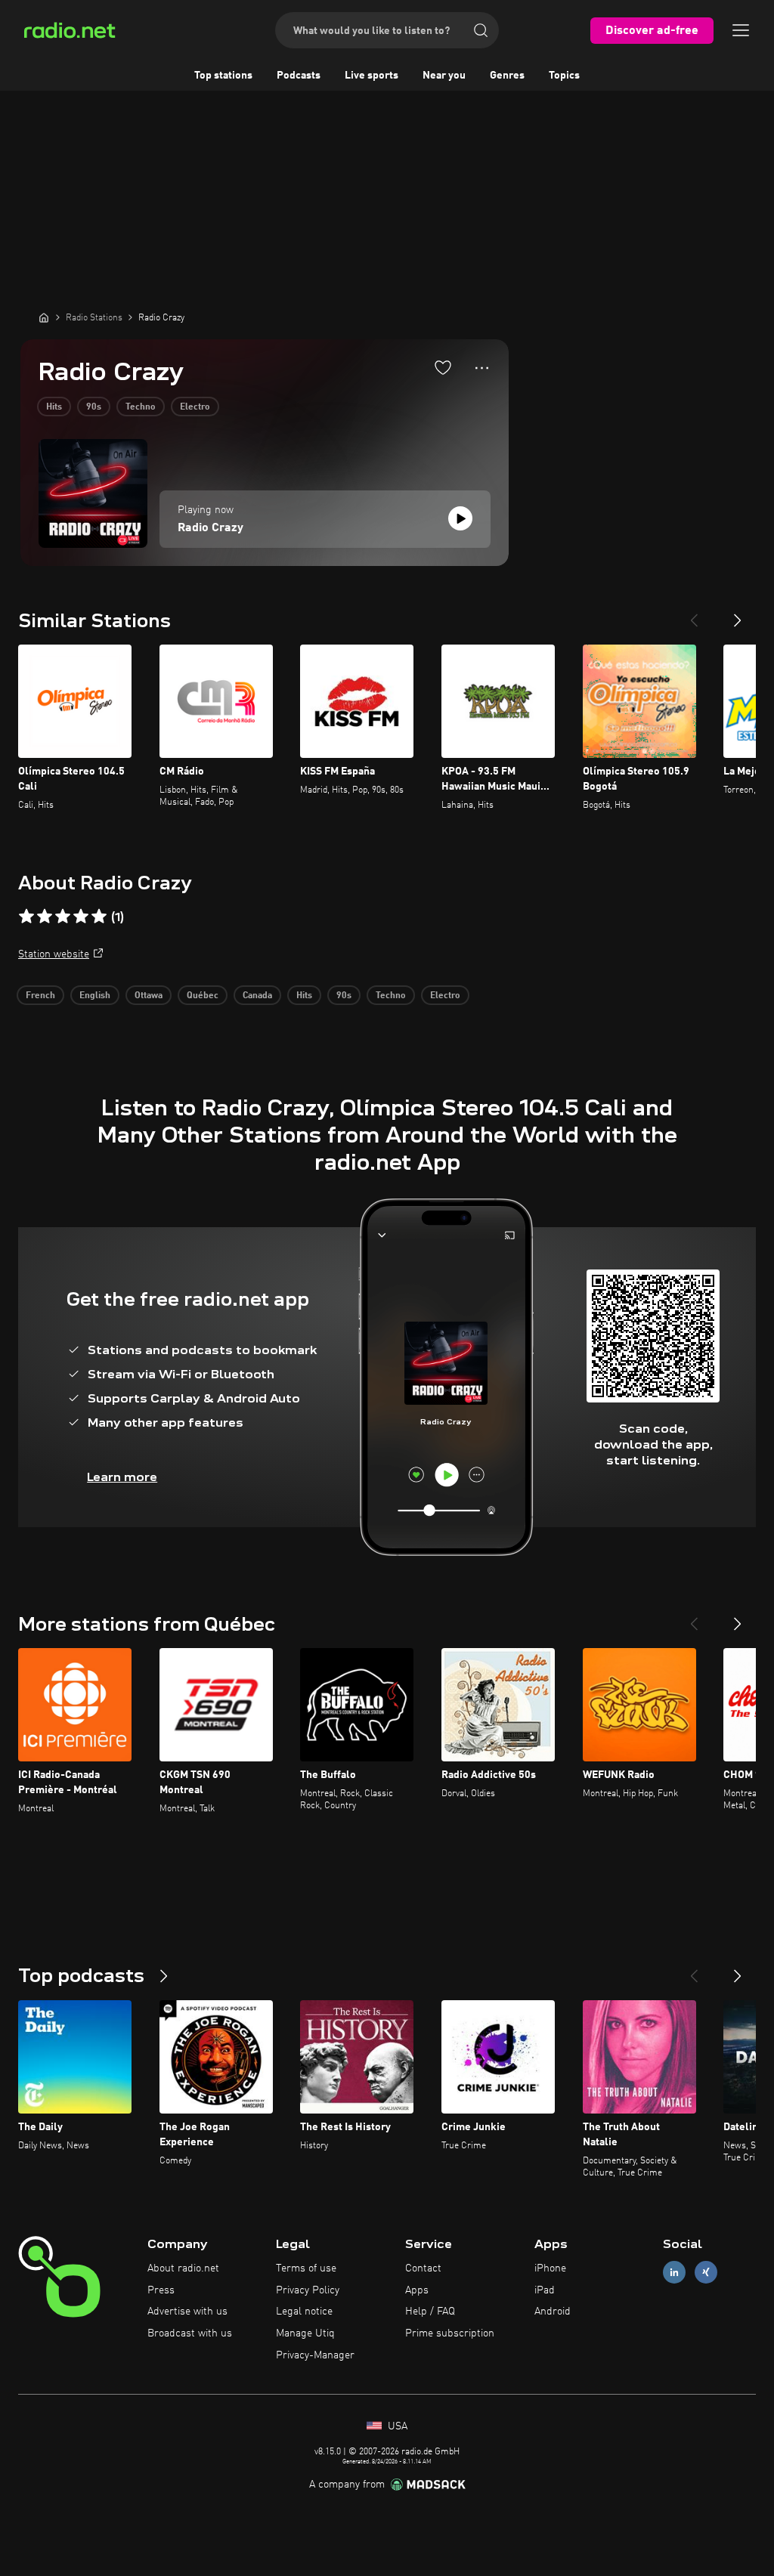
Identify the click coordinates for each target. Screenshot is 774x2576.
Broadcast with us (190, 2333)
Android (553, 2312)
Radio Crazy (211, 528)
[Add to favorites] (443, 367)
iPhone (550, 2268)
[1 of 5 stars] (26, 917)
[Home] (44, 317)
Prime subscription (450, 2333)
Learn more (122, 1477)
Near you (444, 76)
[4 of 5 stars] (81, 917)
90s (94, 407)
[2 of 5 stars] (45, 917)
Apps (417, 2290)
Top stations (223, 76)
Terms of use (306, 2268)
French (40, 996)
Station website (54, 954)
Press (161, 2290)
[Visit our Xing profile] (706, 2272)
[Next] (738, 614)
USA (396, 2426)
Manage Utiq (305, 2333)
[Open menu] (741, 30)
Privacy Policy (308, 2290)
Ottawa (149, 996)
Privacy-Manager (315, 2355)
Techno (141, 407)
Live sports (372, 76)
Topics (564, 76)
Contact (423, 2268)
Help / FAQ (430, 2312)
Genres (507, 76)
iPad (545, 2290)
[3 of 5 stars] (63, 917)
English (95, 996)
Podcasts (299, 76)
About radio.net (183, 2268)
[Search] (481, 30)
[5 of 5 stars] (99, 917)
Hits (54, 407)
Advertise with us (187, 2312)
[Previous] (694, 614)
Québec (203, 996)
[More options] (482, 368)
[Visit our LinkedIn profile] (674, 2272)
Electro (195, 407)
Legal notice (304, 2312)
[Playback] (460, 518)
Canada (257, 996)
